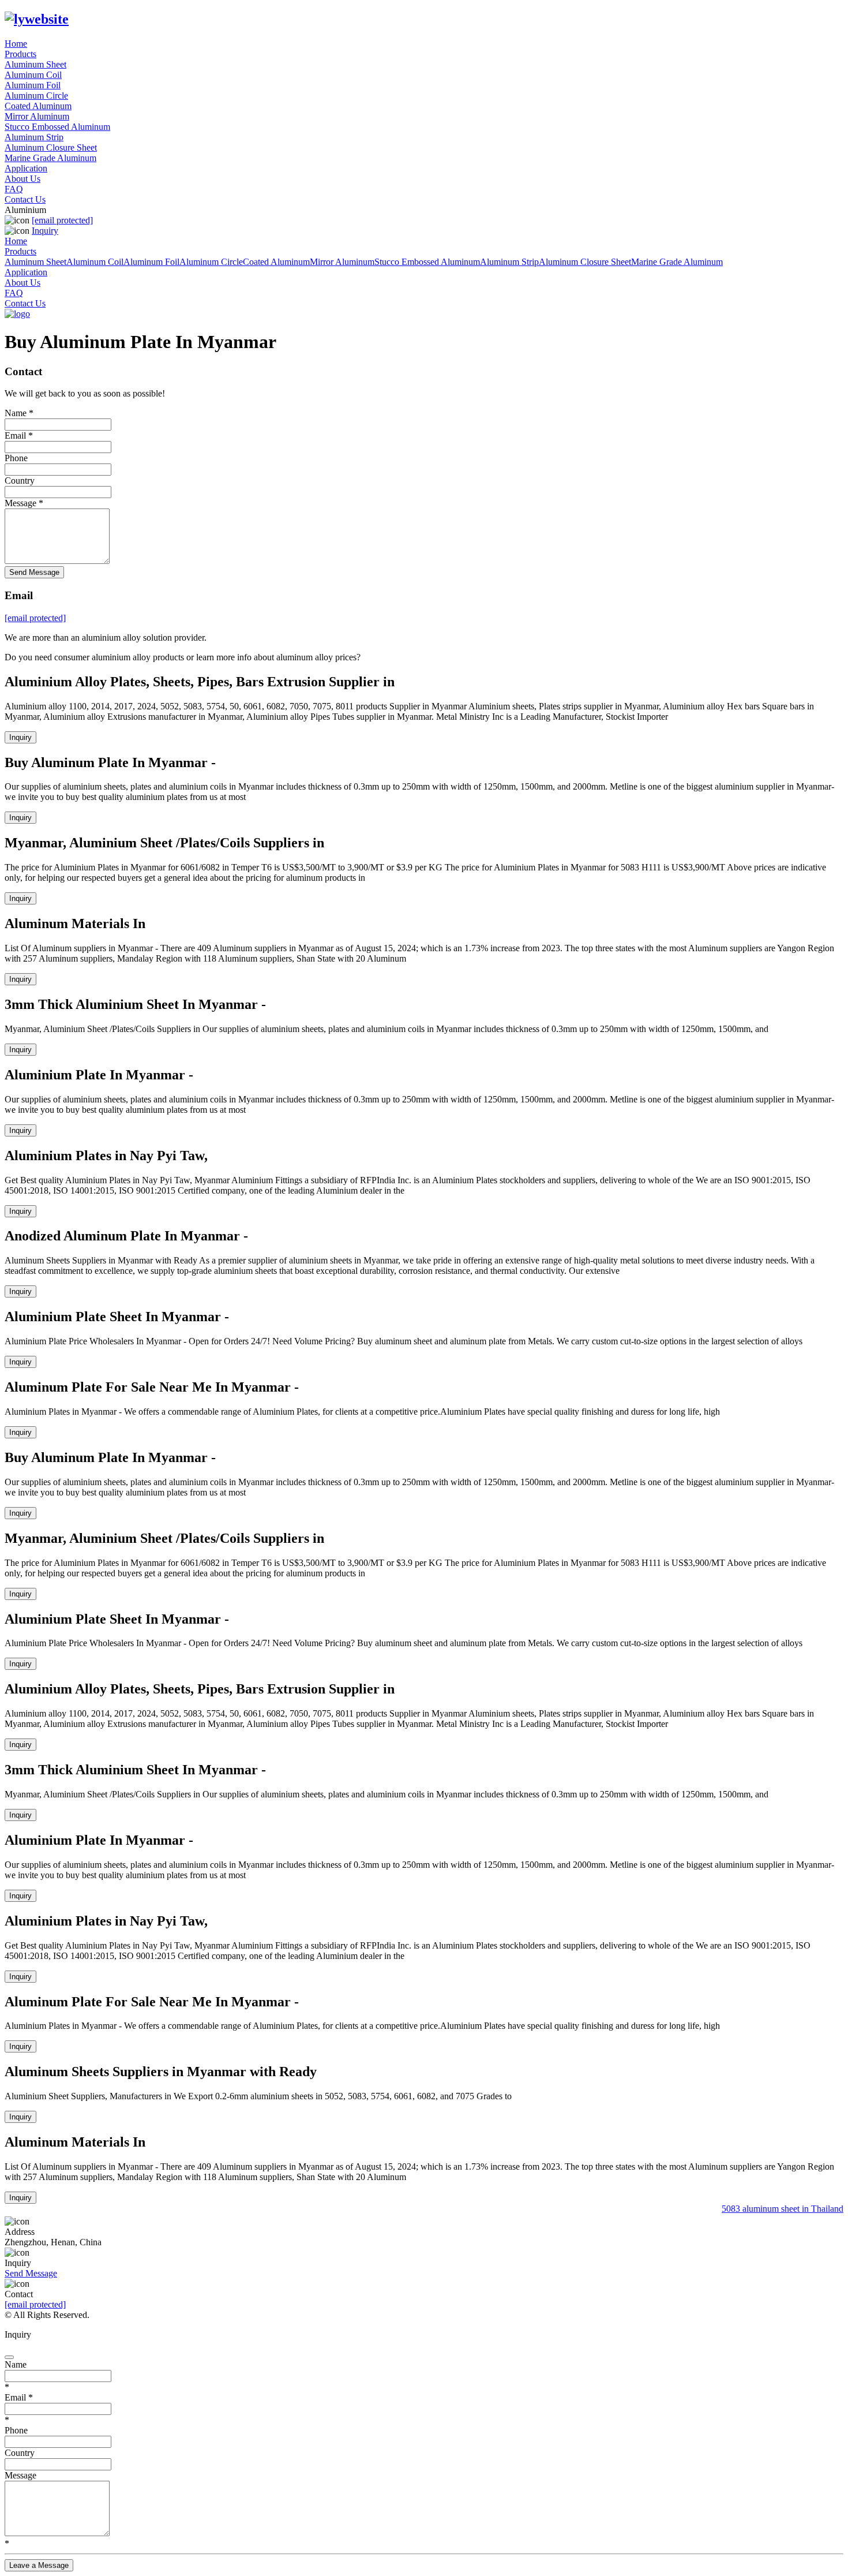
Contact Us (25, 199)
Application (26, 168)
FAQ (14, 189)
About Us (22, 179)
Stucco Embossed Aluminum (57, 127)
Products (20, 54)
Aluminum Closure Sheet (51, 147)
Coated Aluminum (38, 106)
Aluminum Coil (33, 75)
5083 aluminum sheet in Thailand (777, 2209)
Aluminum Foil (33, 85)
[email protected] (35, 2304)
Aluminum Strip (34, 137)
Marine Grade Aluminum (50, 158)
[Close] (9, 2357)
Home (16, 44)
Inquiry (45, 231)
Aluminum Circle (36, 96)
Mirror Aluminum (37, 116)
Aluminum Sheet (35, 64)
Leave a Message (39, 2565)
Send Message (34, 572)
